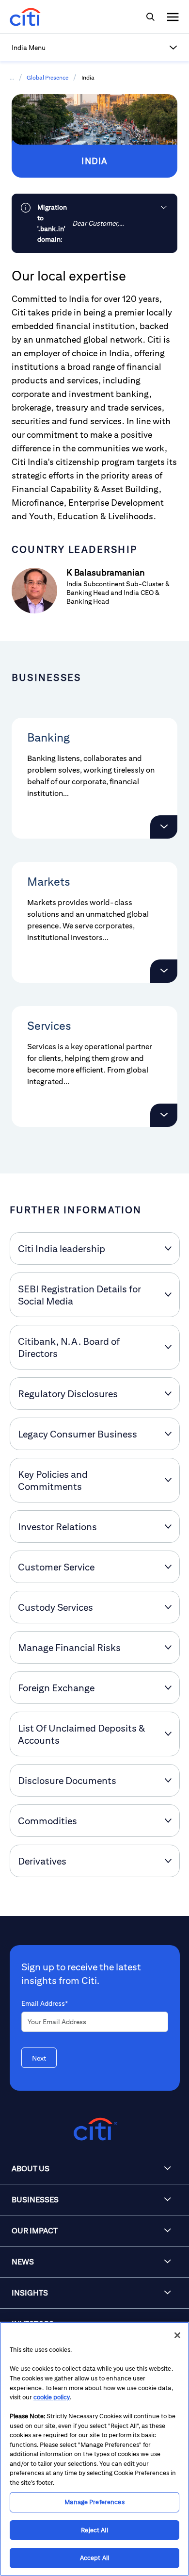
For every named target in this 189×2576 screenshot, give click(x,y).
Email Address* (45, 2003)
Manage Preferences (94, 2502)
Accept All (94, 2558)
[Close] (177, 2335)
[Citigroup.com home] (94, 2129)
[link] (94, 223)
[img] (150, 17)
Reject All (94, 2530)
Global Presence (47, 77)
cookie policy (52, 2397)
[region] (94, 2449)
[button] (94, 48)
